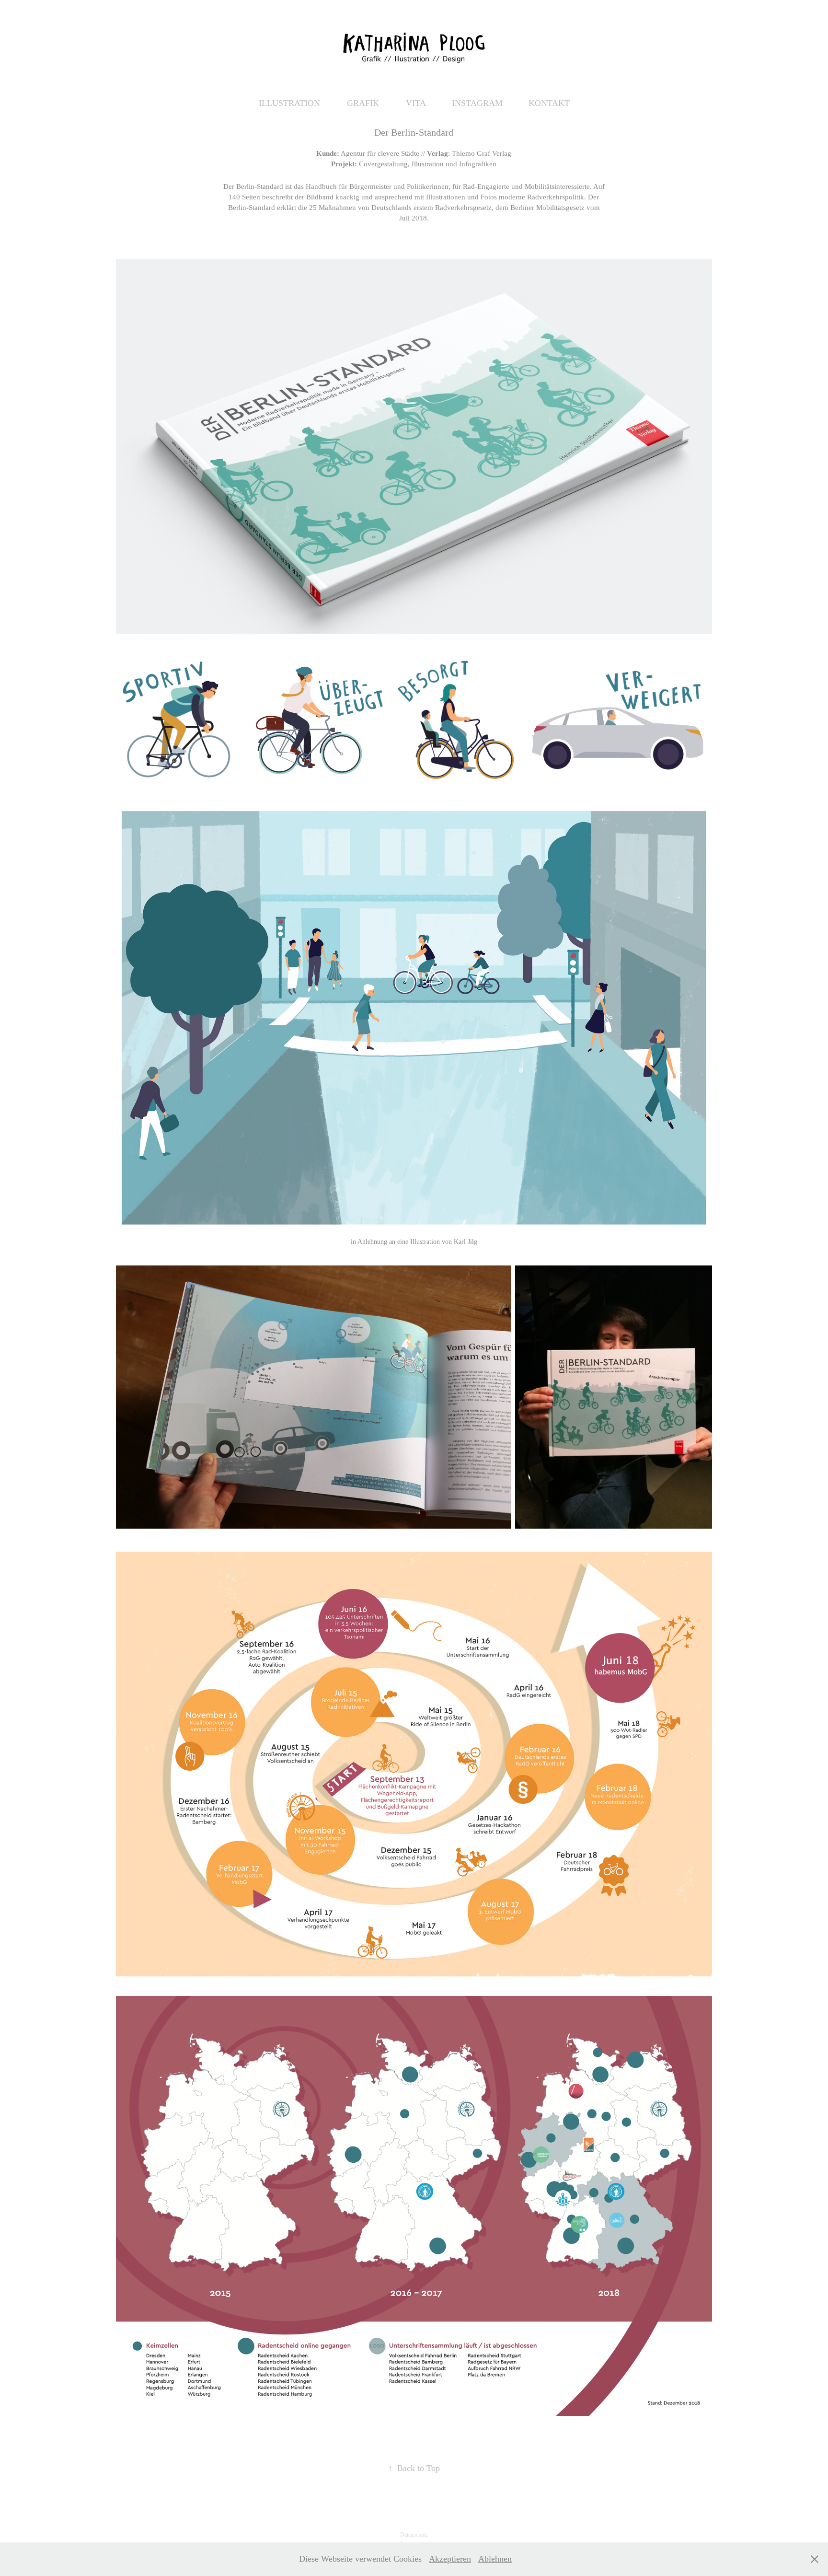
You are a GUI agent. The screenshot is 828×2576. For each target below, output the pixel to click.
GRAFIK (363, 103)
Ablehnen (495, 2559)
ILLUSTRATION (289, 103)
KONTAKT (549, 103)
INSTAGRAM (477, 103)
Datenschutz (414, 2535)
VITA (416, 103)
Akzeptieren (450, 2559)
